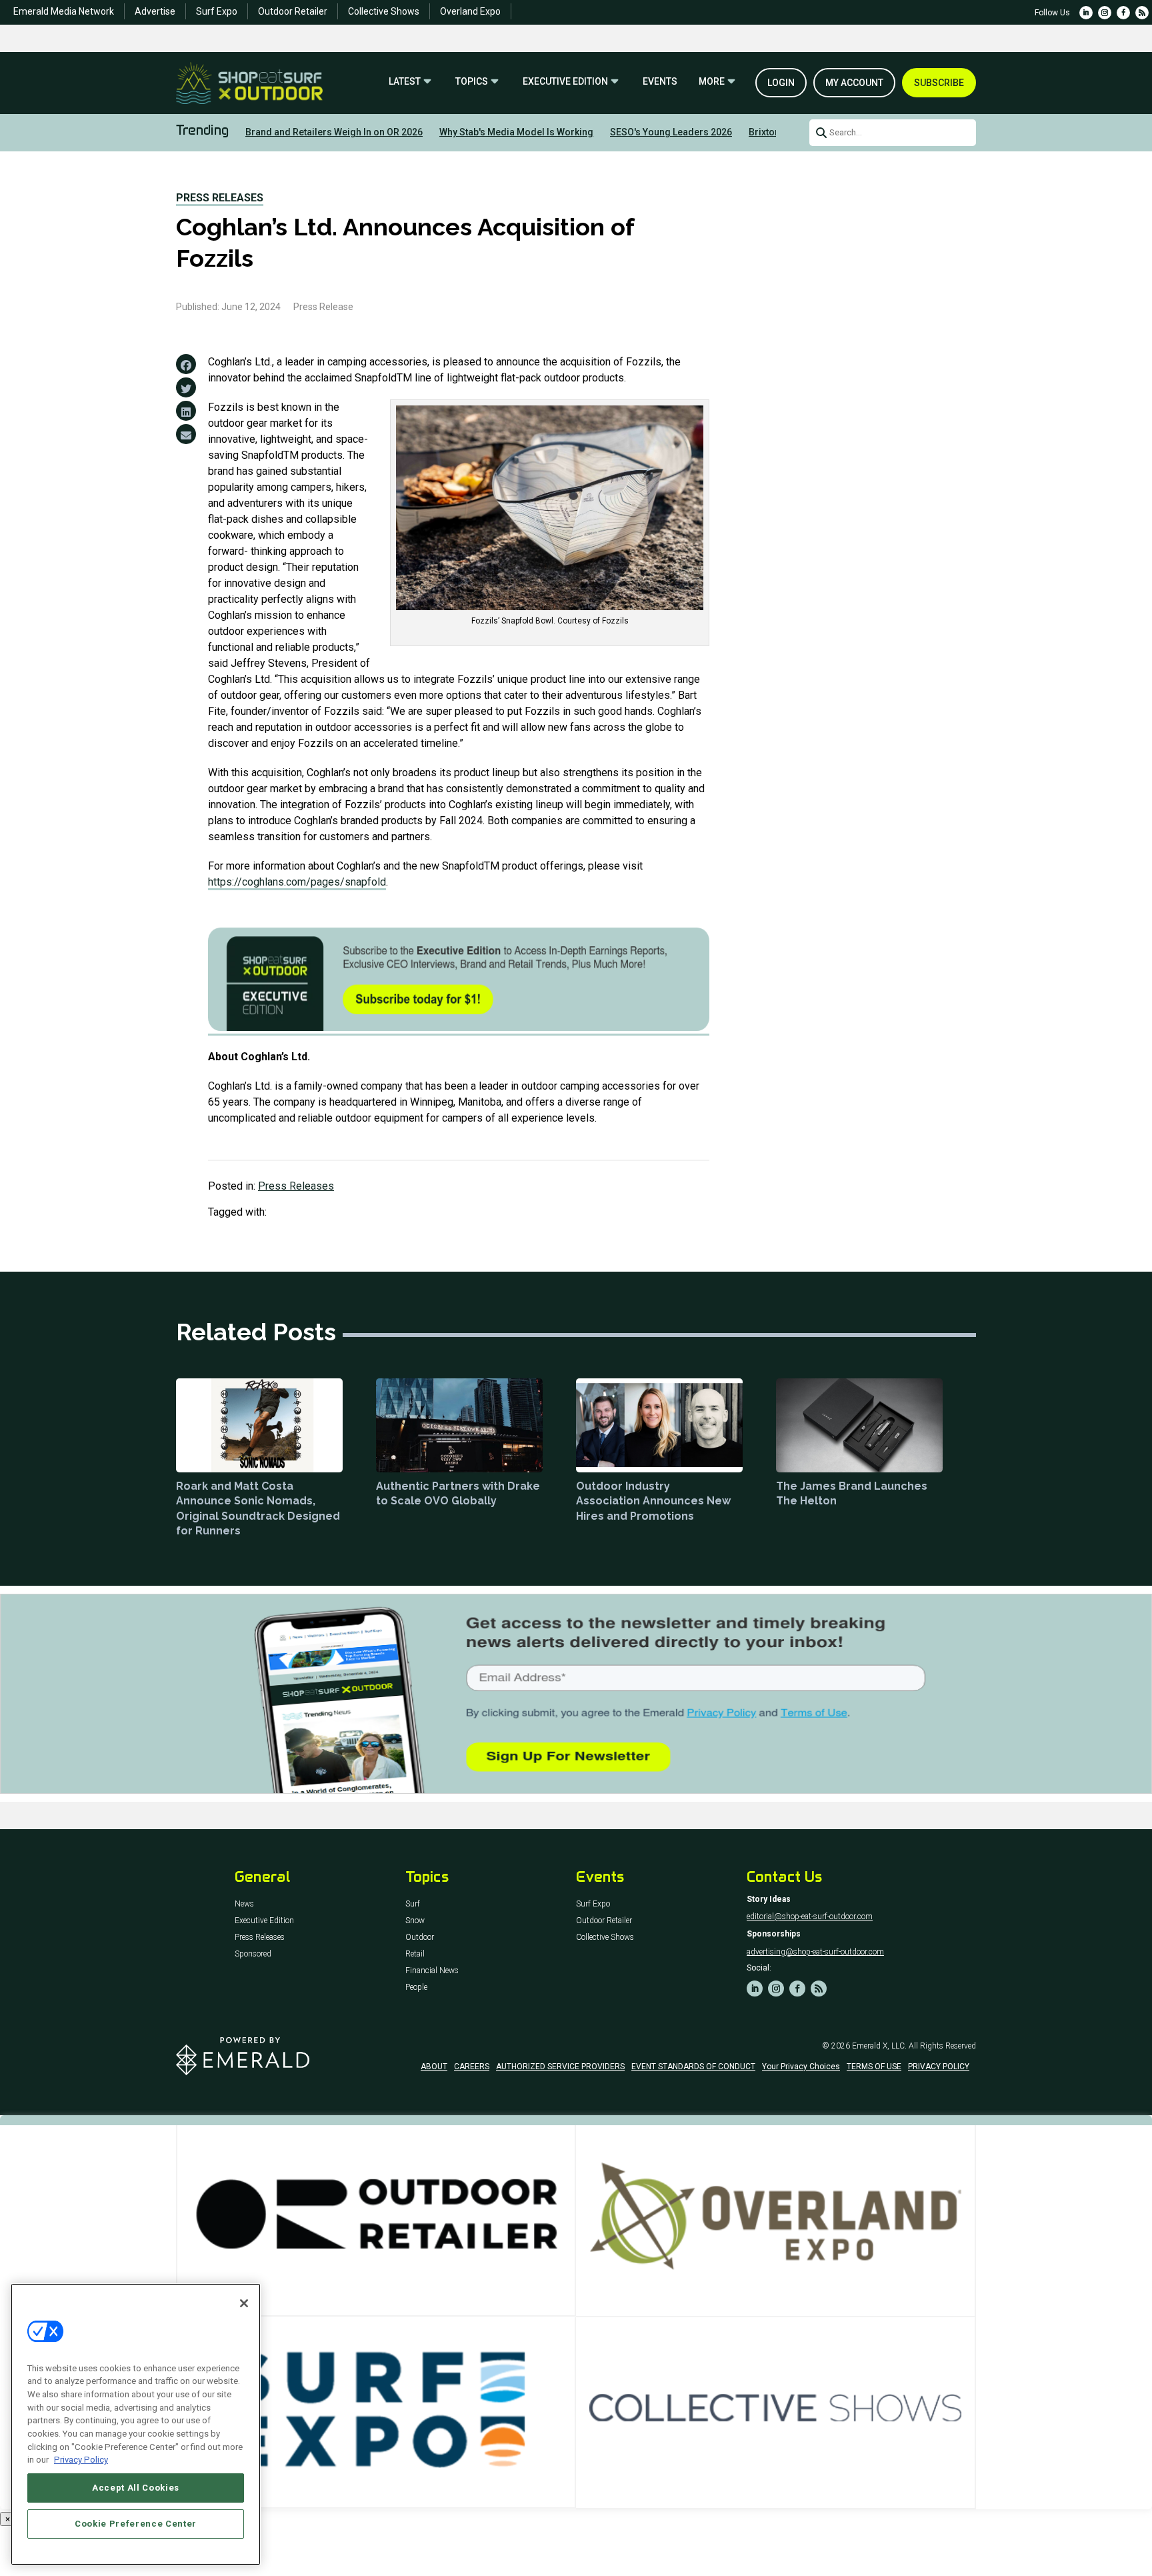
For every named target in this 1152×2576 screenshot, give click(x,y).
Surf (413, 1904)
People (416, 1988)
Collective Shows (384, 11)
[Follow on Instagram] (1105, 13)
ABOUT (434, 2067)
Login (781, 83)
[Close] (244, 2303)
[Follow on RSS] (1142, 13)
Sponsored (253, 1954)
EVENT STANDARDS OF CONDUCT (693, 2067)
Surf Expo (217, 11)
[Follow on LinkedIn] (1086, 13)
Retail (415, 1954)
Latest (405, 82)
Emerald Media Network (64, 11)
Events (660, 82)
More (712, 82)
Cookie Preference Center (136, 2524)
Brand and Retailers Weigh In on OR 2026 (334, 132)
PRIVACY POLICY (939, 2067)
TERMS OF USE (874, 2067)
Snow (415, 1921)
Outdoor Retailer (293, 11)
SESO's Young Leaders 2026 (671, 132)
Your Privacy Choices (801, 2067)
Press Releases (220, 198)
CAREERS (472, 2067)
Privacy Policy (81, 2460)
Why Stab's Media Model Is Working (516, 132)
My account (854, 83)
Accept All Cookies (136, 2488)
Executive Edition (565, 82)
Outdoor (420, 1938)
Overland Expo (470, 11)
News (244, 1904)
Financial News (432, 1971)
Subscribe (939, 83)
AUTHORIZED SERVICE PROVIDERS (560, 2067)
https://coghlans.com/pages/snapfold (297, 882)
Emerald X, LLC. (879, 2046)
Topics (472, 82)
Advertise (155, 11)
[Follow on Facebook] (1123, 13)
